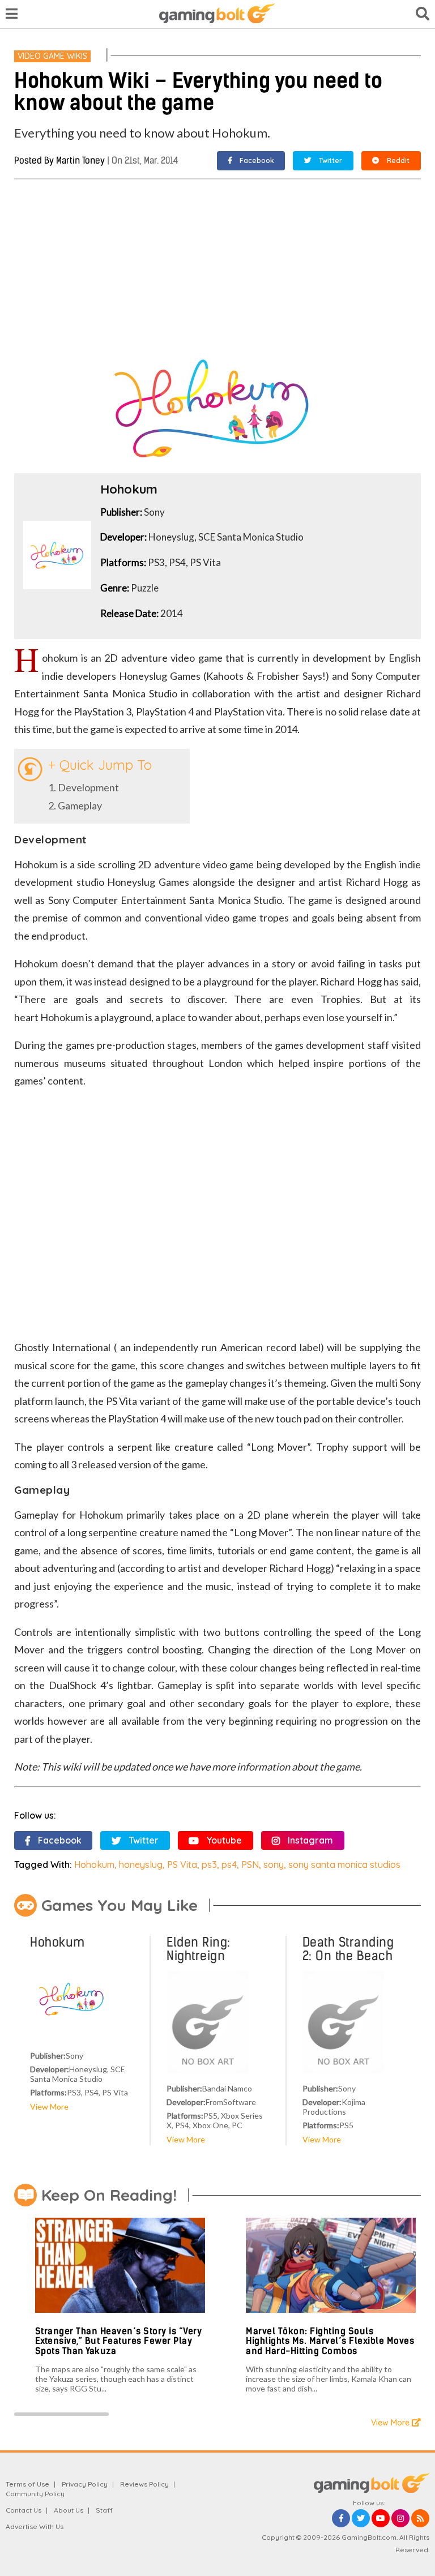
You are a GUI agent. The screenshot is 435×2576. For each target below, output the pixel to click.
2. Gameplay (75, 805)
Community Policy (35, 2494)
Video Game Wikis (52, 56)
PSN (250, 1865)
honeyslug (141, 1865)
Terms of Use (27, 2484)
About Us (69, 2510)
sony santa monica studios (344, 1865)
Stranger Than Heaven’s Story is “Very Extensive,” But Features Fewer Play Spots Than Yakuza (119, 2341)
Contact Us (24, 2510)
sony (274, 1865)
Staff (104, 2510)
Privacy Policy (85, 2484)
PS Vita (182, 1865)
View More (49, 2106)
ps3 (209, 1865)
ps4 (229, 1865)
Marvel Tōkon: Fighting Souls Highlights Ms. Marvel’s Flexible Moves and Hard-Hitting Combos (330, 2341)
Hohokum (94, 1865)
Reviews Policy (144, 2484)
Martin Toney (80, 160)
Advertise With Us (35, 2526)
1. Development (84, 787)
